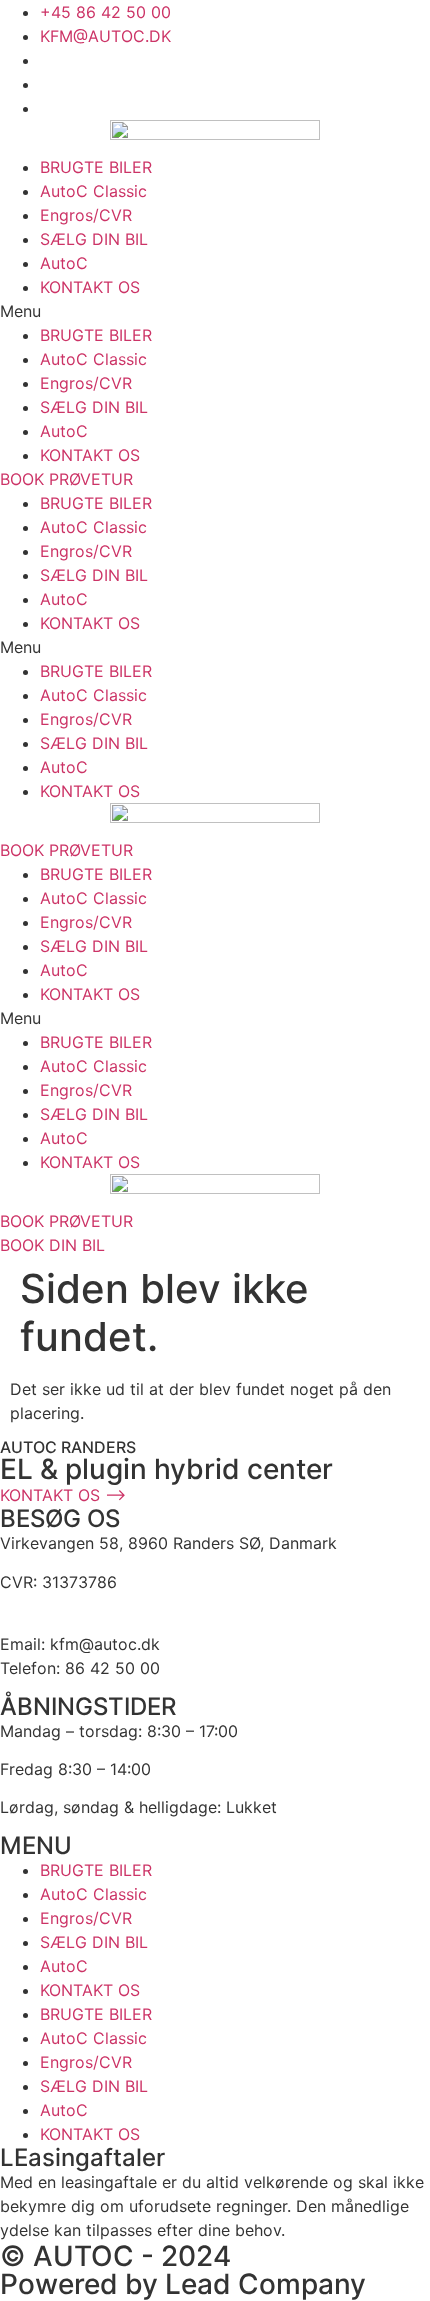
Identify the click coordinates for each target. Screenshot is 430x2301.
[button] (215, 311)
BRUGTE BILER (96, 167)
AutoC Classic (93, 191)
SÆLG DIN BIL (94, 239)
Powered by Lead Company (183, 2284)
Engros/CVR (86, 215)
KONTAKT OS (90, 287)
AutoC (64, 263)
